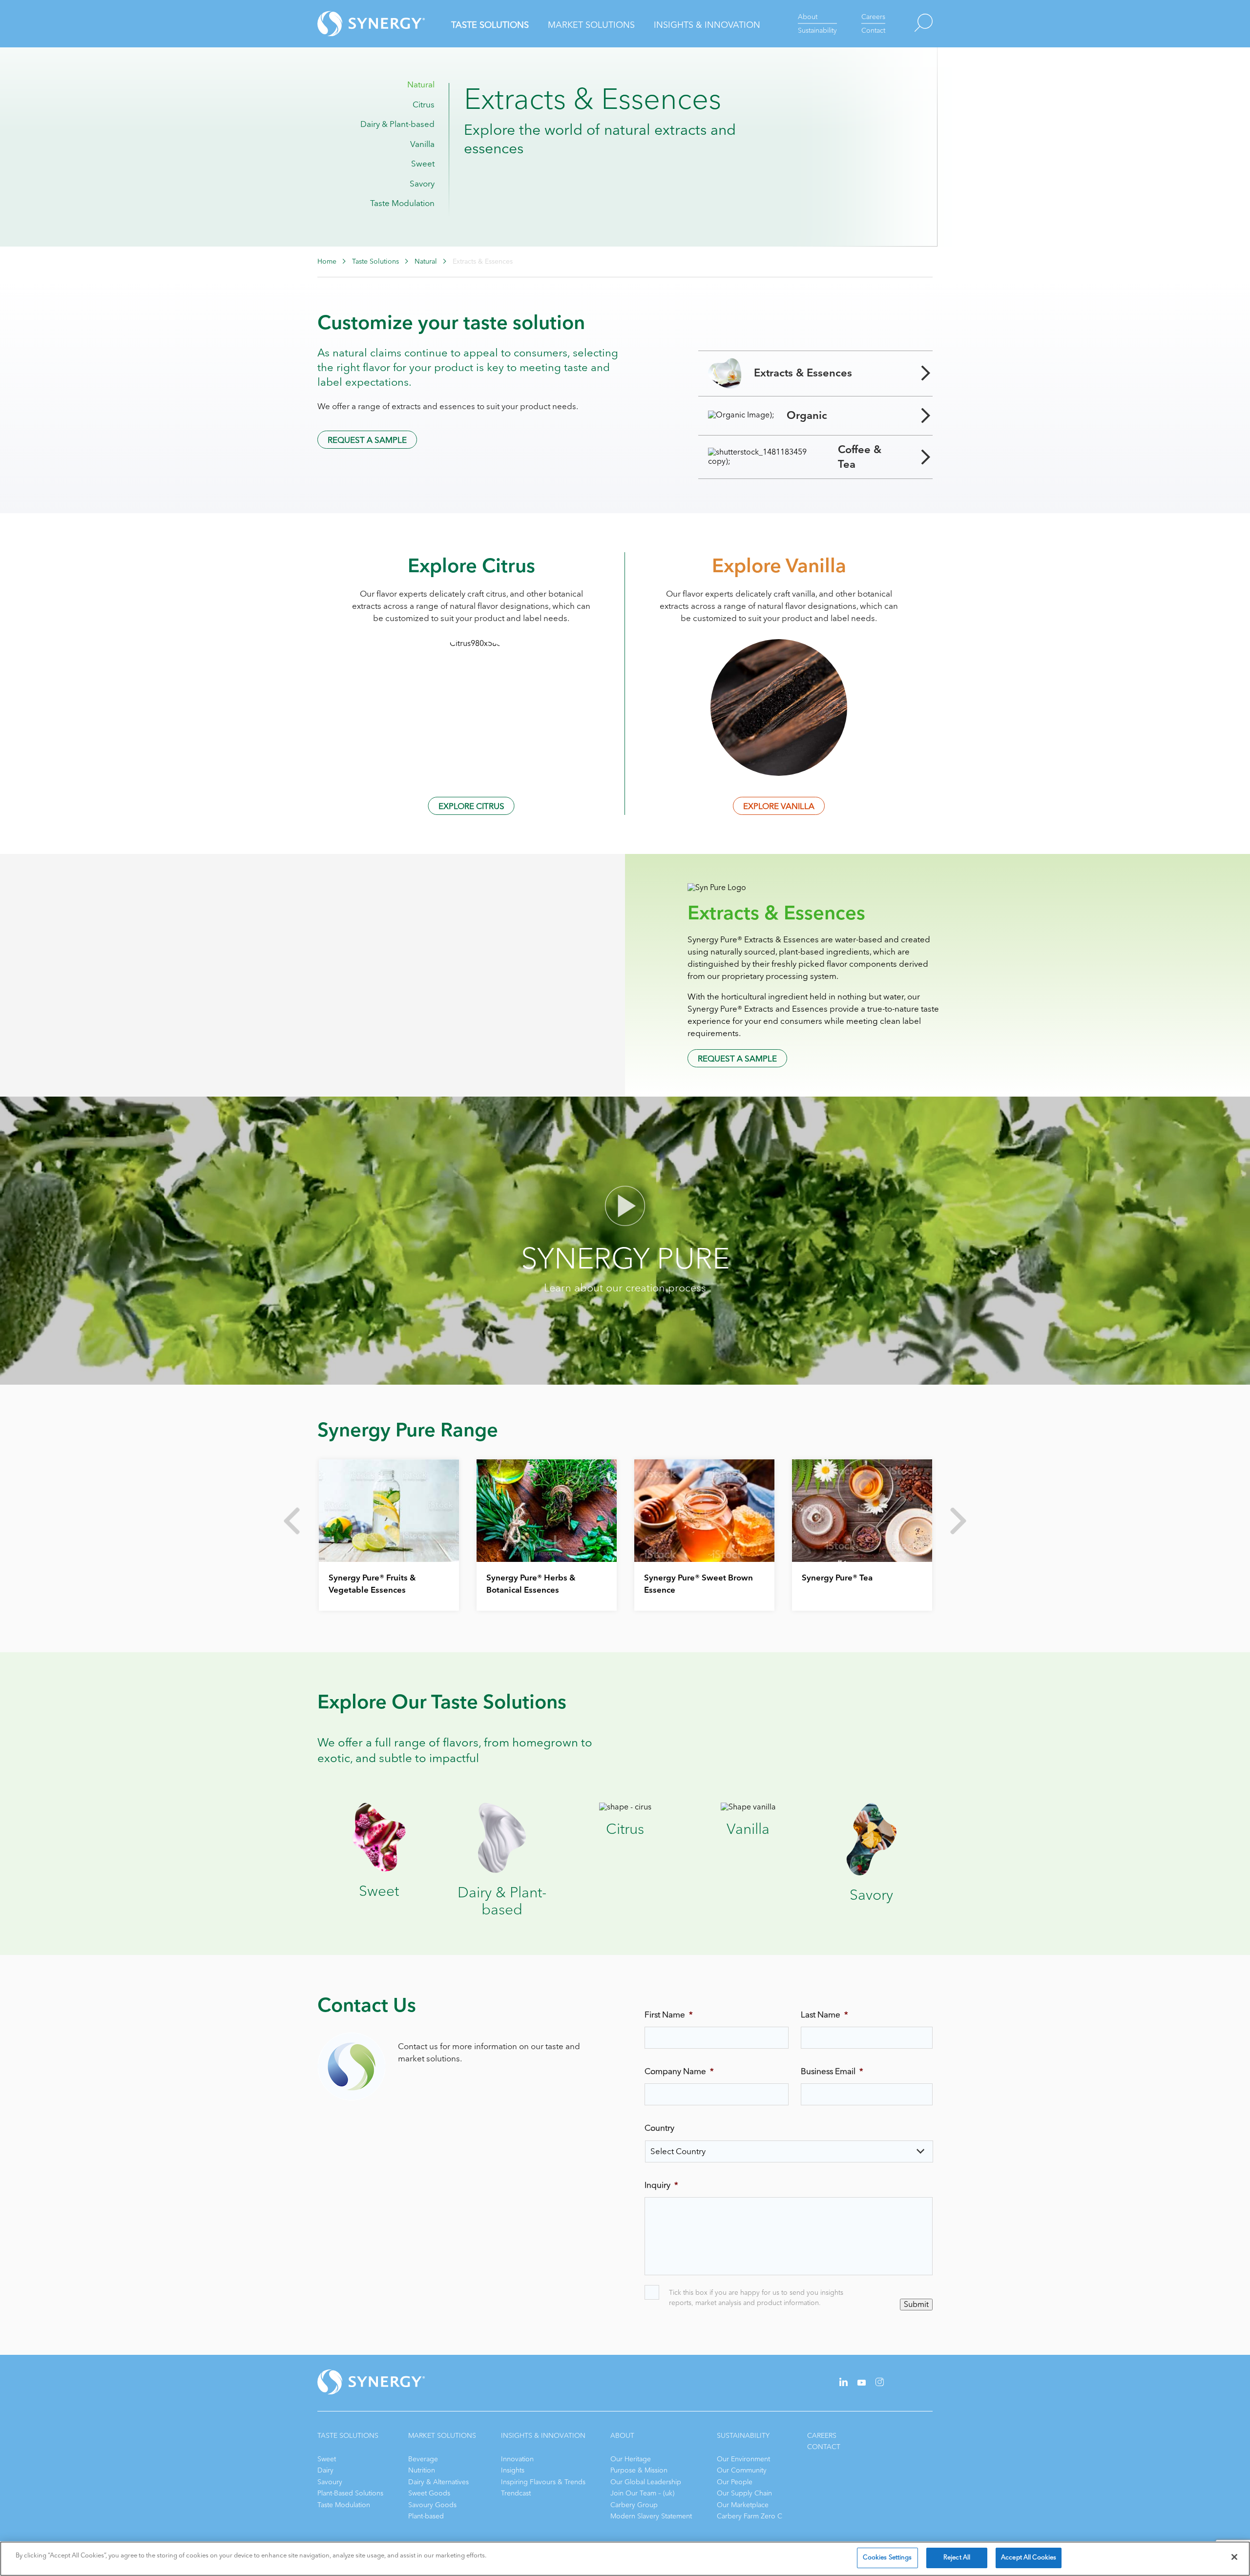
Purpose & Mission (639, 2470)
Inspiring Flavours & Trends (543, 2482)
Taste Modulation (402, 203)
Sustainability (817, 31)
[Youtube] (862, 2383)
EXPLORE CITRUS (471, 806)
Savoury (330, 2482)
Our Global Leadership (646, 2482)
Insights (513, 2470)
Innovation (517, 2459)
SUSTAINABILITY (743, 2436)
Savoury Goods (432, 2505)
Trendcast (516, 2493)
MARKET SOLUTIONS (442, 2436)
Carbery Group (634, 2505)
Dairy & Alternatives (438, 2482)
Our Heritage (631, 2459)
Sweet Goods (429, 2493)
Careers (873, 17)
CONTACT (824, 2447)
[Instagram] (880, 2384)
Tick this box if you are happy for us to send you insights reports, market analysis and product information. (756, 2298)
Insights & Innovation (707, 25)
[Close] (1234, 2557)
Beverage (423, 2459)
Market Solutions (591, 25)
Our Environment (743, 2459)
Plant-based (426, 2516)
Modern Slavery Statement (651, 2516)
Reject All (957, 2557)
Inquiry (661, 2185)
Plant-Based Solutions (350, 2493)
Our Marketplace (743, 2505)
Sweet (423, 164)
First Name (669, 2015)
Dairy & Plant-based (397, 124)
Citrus (424, 105)
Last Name (824, 2015)
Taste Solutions (490, 25)
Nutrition (422, 2470)
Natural (421, 85)
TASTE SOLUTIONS (348, 2436)
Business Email (832, 2072)
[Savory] (871, 1873)
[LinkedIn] (844, 2384)
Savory (422, 184)
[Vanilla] (748, 1807)
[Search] (909, 24)
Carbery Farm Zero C (750, 2516)
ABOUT (622, 2436)
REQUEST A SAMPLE (367, 440)
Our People (735, 2482)
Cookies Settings (887, 2557)
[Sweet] (379, 1869)
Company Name (679, 2072)
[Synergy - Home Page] (354, 24)
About (808, 17)
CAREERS (822, 2436)
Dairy (325, 2470)
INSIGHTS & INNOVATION (543, 2436)
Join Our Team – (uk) (642, 2493)
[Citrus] (625, 1807)
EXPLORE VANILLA (779, 806)
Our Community (742, 2470)
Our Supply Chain (744, 2493)
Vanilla (422, 144)
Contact (873, 31)
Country (659, 2128)
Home (327, 262)
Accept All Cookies (1029, 2557)
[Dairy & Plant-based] (502, 1870)
